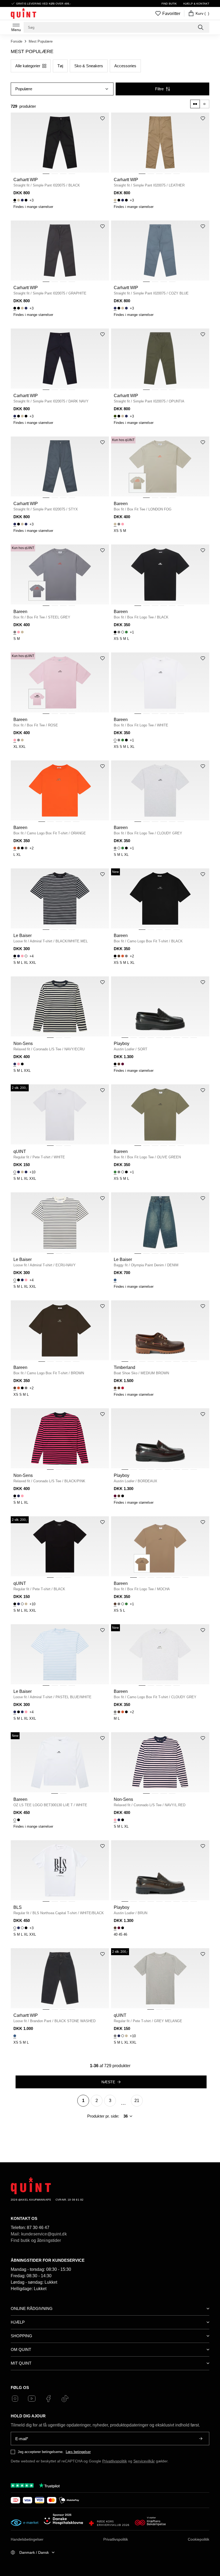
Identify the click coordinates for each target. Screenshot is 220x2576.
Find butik (169, 4)
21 (137, 2101)
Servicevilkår (144, 2461)
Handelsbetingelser (27, 2539)
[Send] (201, 2439)
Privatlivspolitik (115, 2461)
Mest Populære (41, 41)
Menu (16, 30)
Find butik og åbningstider (36, 2240)
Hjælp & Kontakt (196, 4)
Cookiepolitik (199, 2539)
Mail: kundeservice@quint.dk (39, 2234)
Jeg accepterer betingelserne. (41, 2452)
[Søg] (201, 27)
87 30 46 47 (38, 2228)
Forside (16, 41)
